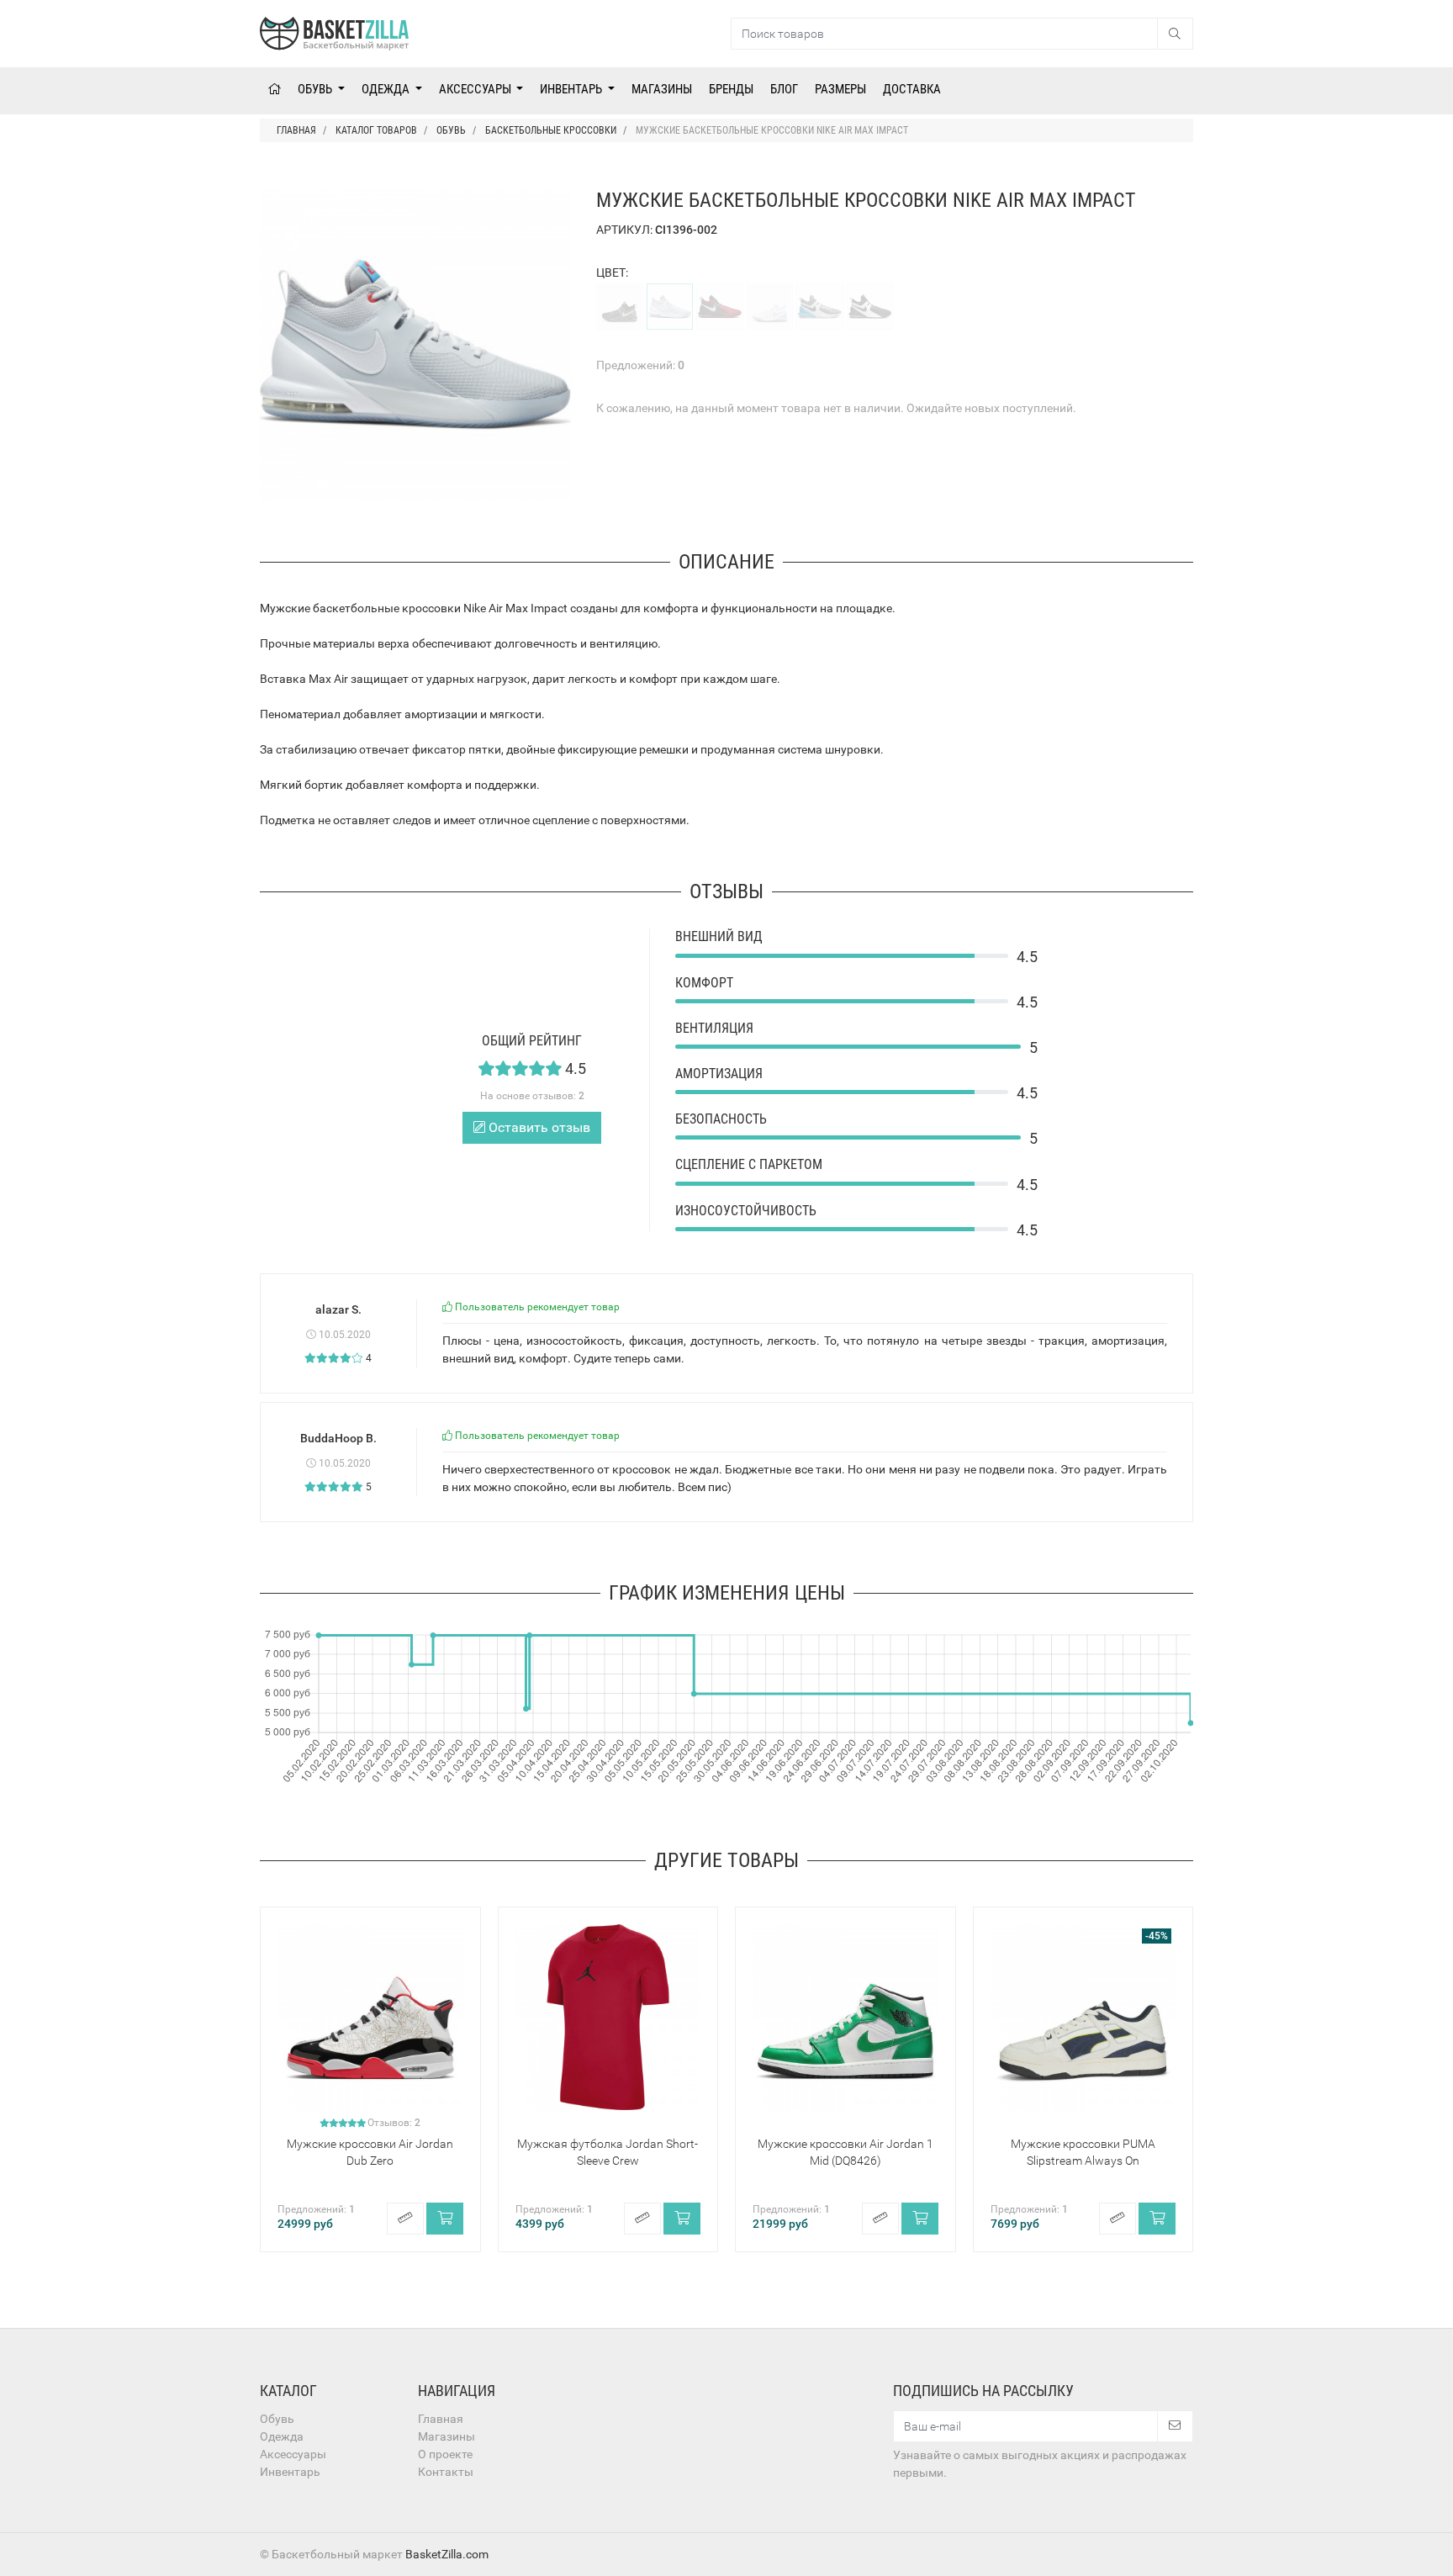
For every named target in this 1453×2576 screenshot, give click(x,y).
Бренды (731, 89)
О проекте (445, 2454)
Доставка (912, 89)
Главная (441, 2419)
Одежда (387, 89)
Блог (784, 89)
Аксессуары (476, 89)
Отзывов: (394, 2123)
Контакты (446, 2472)
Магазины (662, 89)
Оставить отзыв (538, 1127)
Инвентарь (572, 89)
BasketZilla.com (447, 2554)
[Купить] (445, 2219)
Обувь (316, 89)
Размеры (840, 89)
